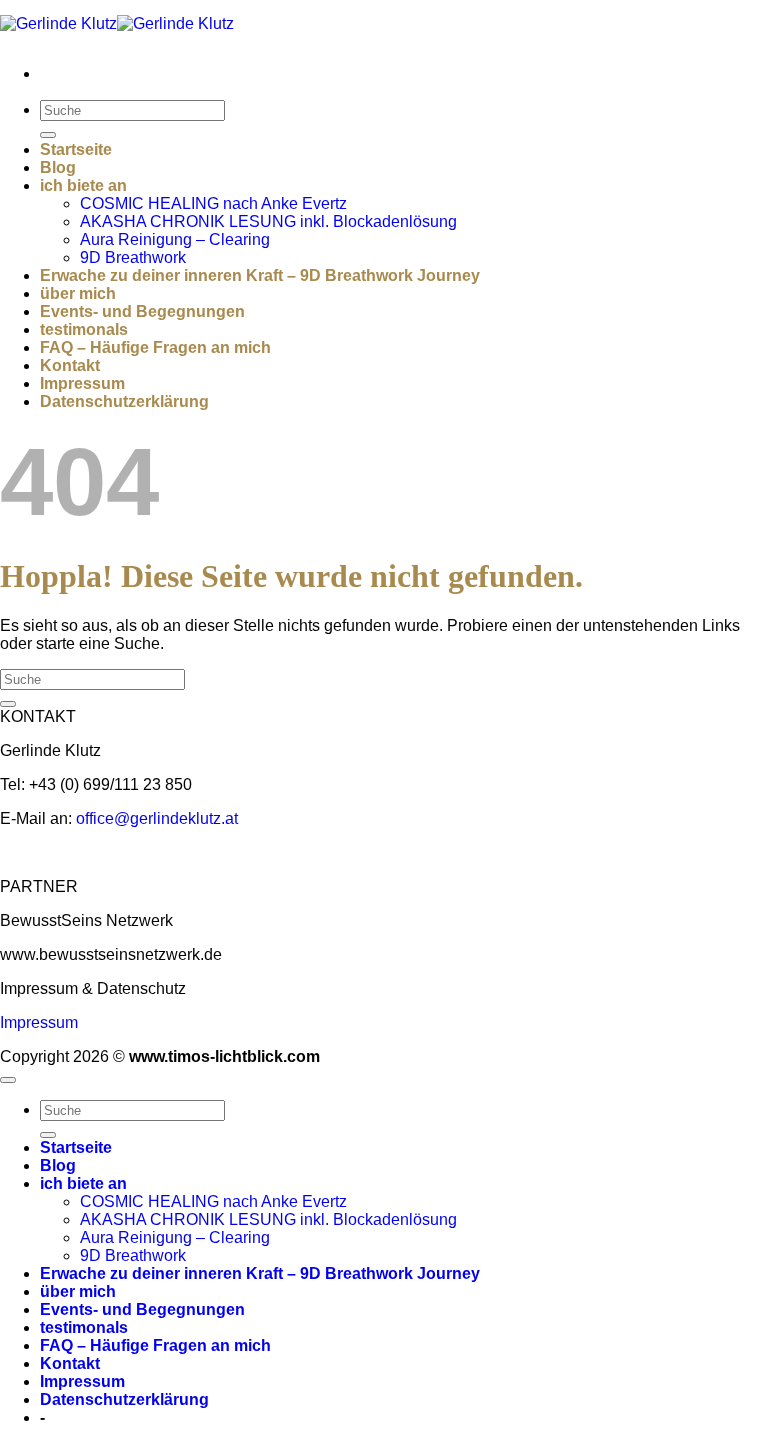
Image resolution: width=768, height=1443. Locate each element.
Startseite (76, 149)
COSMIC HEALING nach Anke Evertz (213, 203)
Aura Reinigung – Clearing (175, 239)
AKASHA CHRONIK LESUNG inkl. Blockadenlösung (268, 221)
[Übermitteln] (48, 135)
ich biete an (83, 185)
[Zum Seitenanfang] (8, 1080)
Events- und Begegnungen (142, 311)
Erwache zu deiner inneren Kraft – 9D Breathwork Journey (260, 275)
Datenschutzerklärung (124, 401)
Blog (58, 167)
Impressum (82, 383)
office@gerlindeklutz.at (157, 818)
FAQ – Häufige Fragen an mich (155, 347)
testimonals (84, 329)
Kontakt (70, 365)
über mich (78, 293)
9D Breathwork (133, 257)
